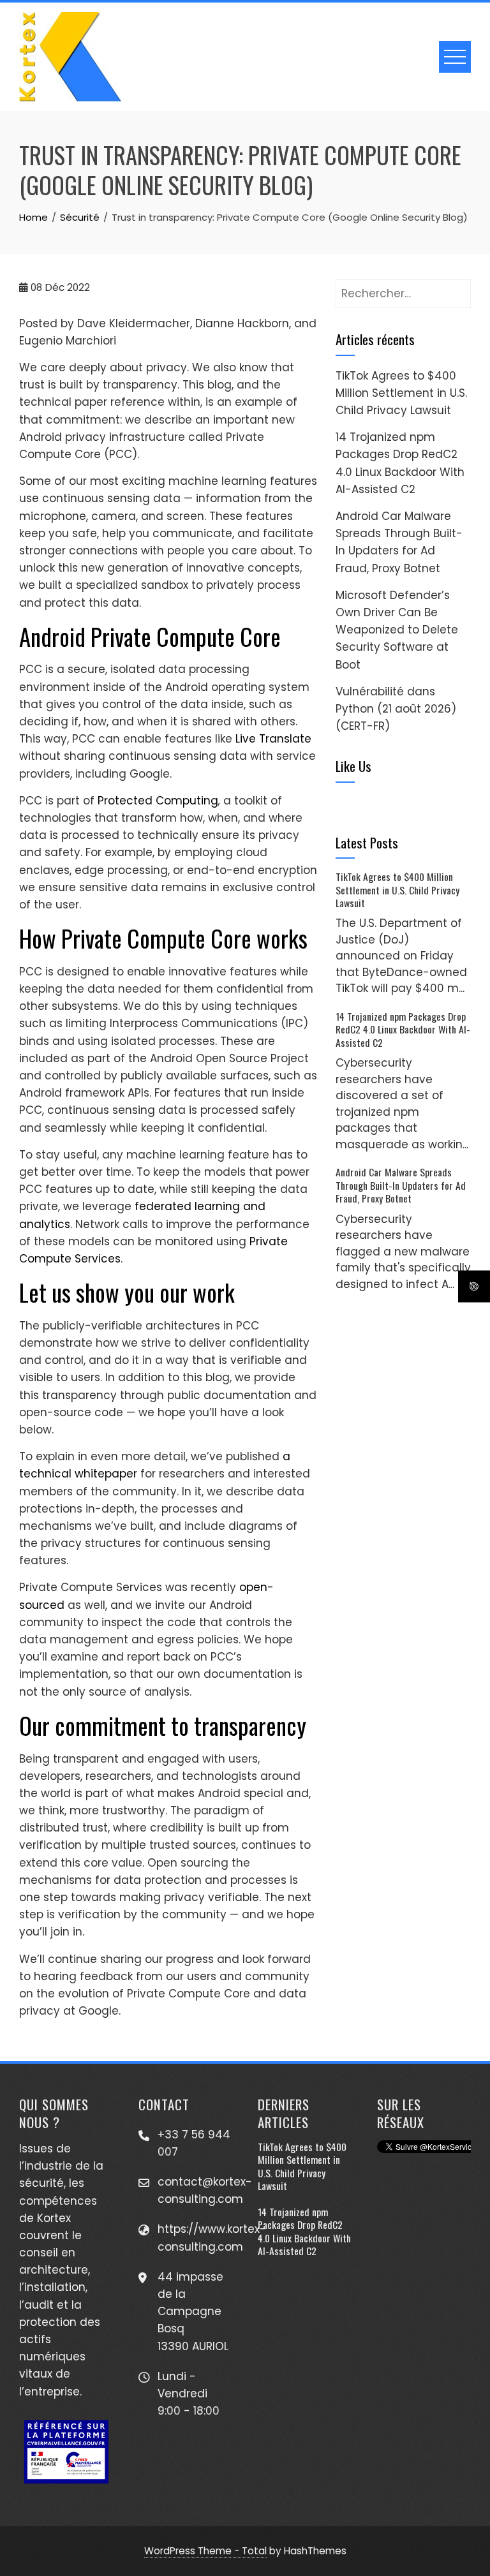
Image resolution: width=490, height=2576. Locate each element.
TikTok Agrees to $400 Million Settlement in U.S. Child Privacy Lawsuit (401, 393)
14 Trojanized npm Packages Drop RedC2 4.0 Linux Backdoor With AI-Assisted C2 (403, 1029)
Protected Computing (158, 801)
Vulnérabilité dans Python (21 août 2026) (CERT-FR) (396, 709)
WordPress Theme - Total (205, 2551)
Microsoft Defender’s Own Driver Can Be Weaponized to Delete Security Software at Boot (397, 630)
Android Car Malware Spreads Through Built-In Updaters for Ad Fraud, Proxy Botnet (401, 1185)
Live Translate (273, 739)
